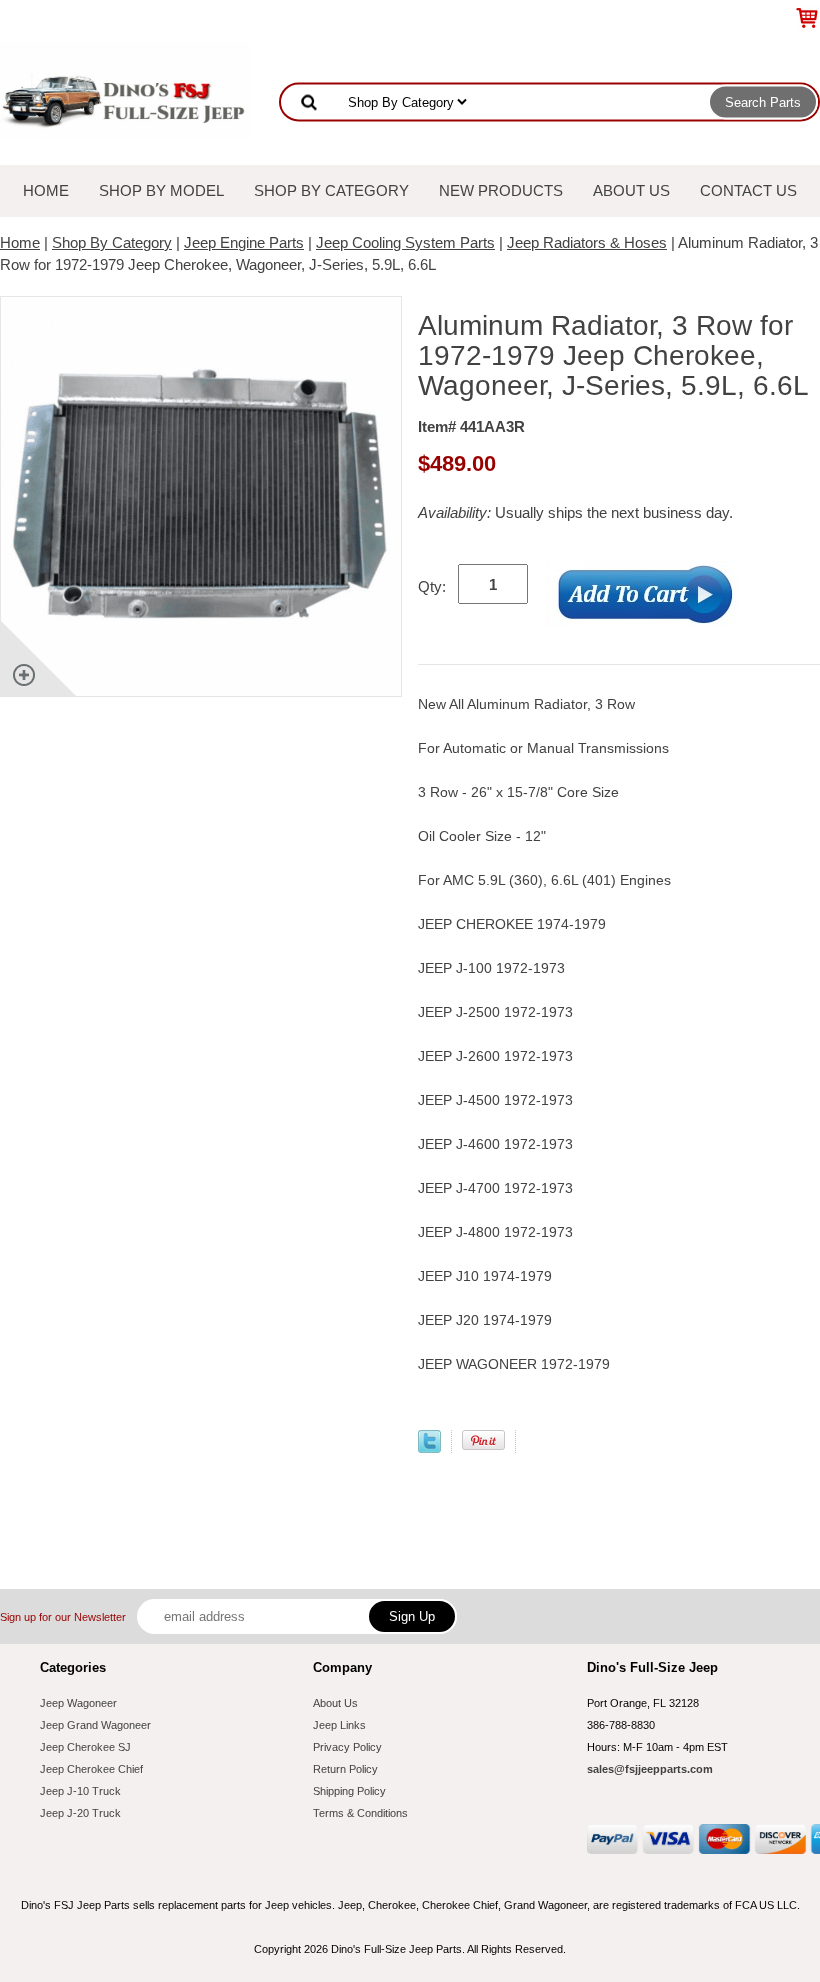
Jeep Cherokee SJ (85, 1747)
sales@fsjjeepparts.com (650, 1769)
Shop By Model (161, 190)
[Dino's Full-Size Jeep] (125, 88)
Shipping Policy (349, 1791)
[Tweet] (429, 1447)
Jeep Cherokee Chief (91, 1769)
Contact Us (748, 190)
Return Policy (345, 1769)
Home (46, 190)
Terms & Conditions (360, 1813)
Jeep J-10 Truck (80, 1791)
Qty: (432, 586)
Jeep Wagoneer (78, 1703)
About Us (631, 190)
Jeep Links (339, 1725)
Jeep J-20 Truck (80, 1813)
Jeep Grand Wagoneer (95, 1725)
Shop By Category (331, 190)
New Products (501, 190)
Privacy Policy (347, 1747)
